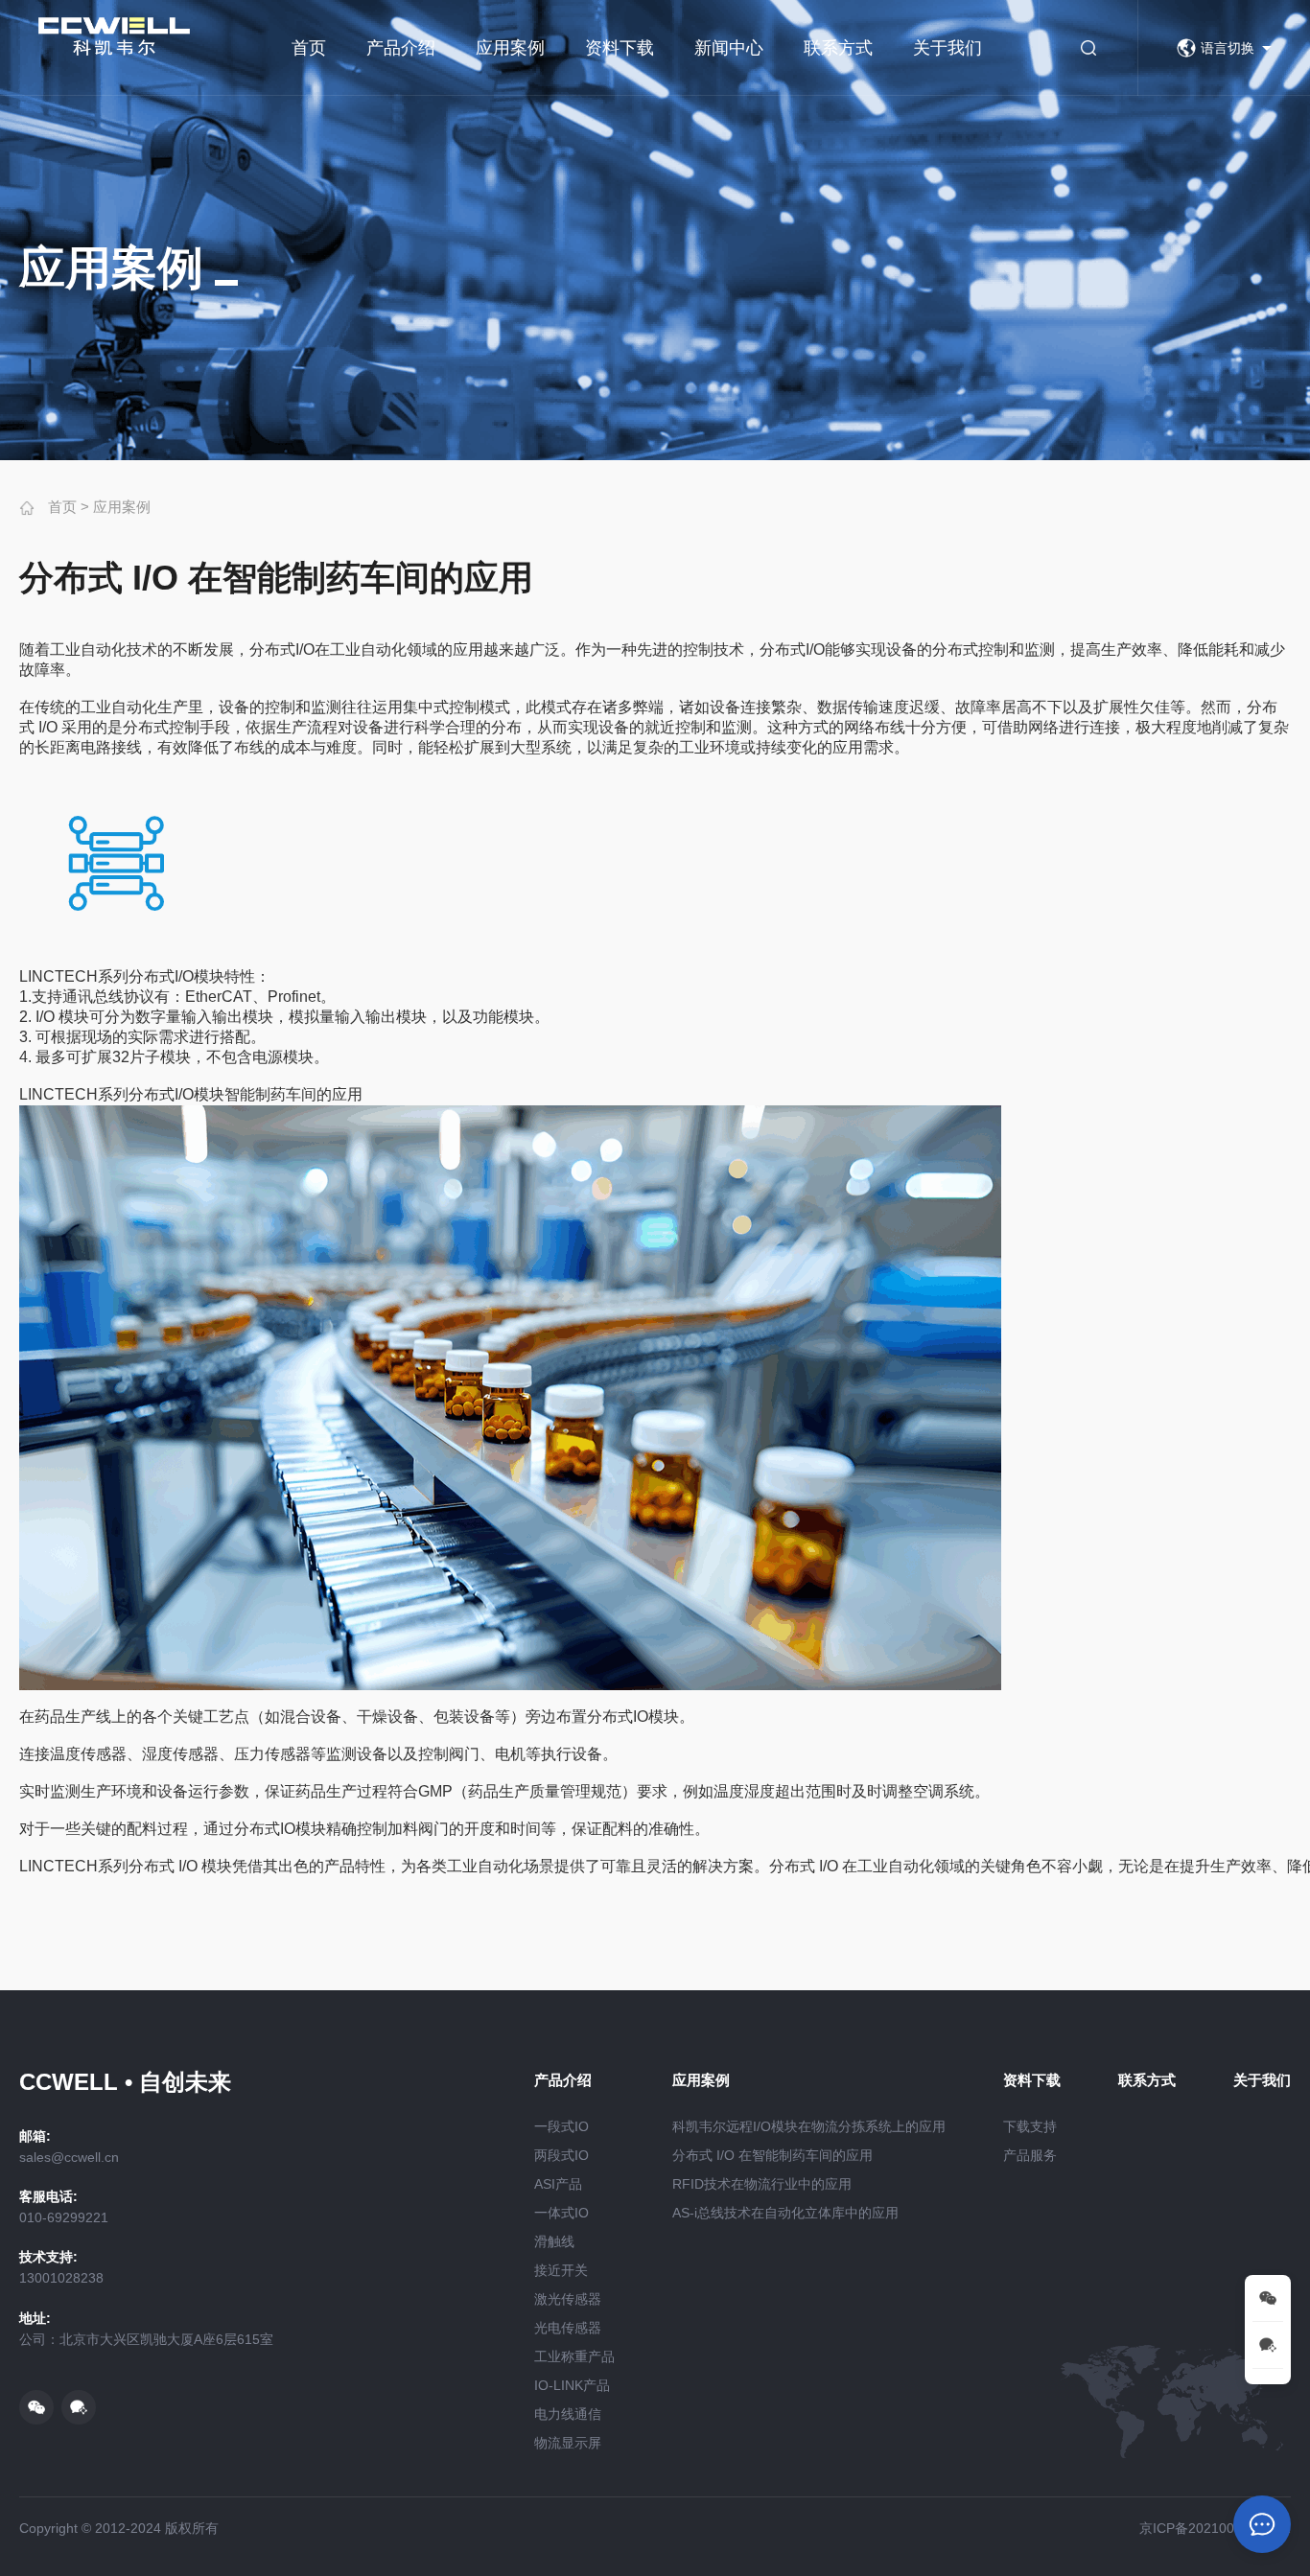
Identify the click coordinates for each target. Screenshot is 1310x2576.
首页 (309, 48)
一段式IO (561, 2126)
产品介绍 (401, 48)
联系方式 (838, 48)
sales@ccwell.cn (69, 2157)
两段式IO (561, 2155)
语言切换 (1228, 48)
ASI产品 (558, 2184)
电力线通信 (568, 2414)
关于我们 (947, 48)
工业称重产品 (574, 2356)
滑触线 (554, 2241)
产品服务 (1030, 2155)
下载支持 (1030, 2126)
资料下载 (620, 48)
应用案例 (510, 48)
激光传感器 (568, 2299)
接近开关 (561, 2270)
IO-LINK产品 (572, 2385)
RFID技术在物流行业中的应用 (762, 2184)
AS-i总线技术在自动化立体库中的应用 (785, 2213)
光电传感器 (568, 2328)
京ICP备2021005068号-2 (1215, 2528)
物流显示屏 (568, 2443)
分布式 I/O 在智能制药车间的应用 (772, 2155)
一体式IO (561, 2213)
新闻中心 (729, 48)
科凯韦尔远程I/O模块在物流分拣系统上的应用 (809, 2126)
